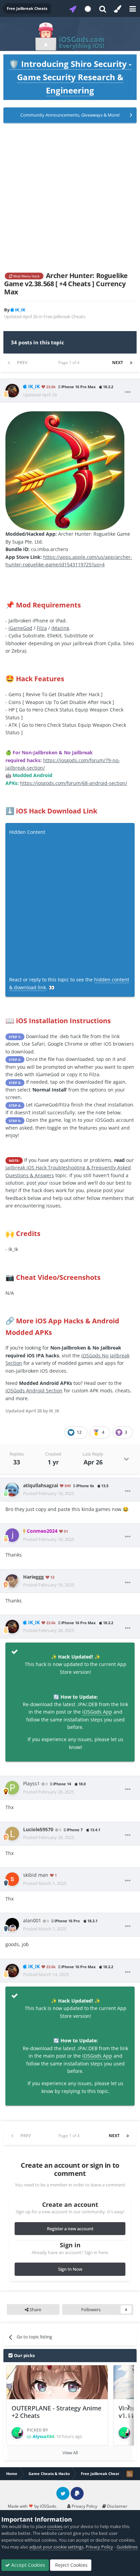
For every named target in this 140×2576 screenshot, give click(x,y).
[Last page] (131, 363)
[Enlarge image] (65, 470)
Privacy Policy (84, 2506)
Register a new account (70, 2229)
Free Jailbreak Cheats (64, 316)
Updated (40, 395)
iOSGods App (97, 1712)
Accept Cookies (28, 2565)
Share (35, 2309)
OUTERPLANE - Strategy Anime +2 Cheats (56, 2412)
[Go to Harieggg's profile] (12, 1581)
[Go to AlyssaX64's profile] (17, 2433)
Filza (42, 628)
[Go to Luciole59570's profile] (12, 1834)
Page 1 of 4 (70, 363)
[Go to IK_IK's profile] (12, 391)
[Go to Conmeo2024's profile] (12, 1535)
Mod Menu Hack (26, 276)
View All (70, 2453)
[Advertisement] (70, 198)
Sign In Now (70, 2269)
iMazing (60, 628)
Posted (49, 1493)
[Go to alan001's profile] (12, 1925)
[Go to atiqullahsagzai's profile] (12, 1490)
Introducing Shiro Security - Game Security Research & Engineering (70, 77)
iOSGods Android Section (34, 1390)
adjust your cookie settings (56, 2547)
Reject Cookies (71, 2565)
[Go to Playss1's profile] (12, 1788)
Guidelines (127, 2547)
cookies (55, 2526)
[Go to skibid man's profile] (12, 1879)
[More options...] (128, 392)
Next (118, 363)
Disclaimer (117, 2506)
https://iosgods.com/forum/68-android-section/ (74, 783)
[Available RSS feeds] (129, 2474)
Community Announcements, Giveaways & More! (70, 115)
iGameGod (20, 628)
